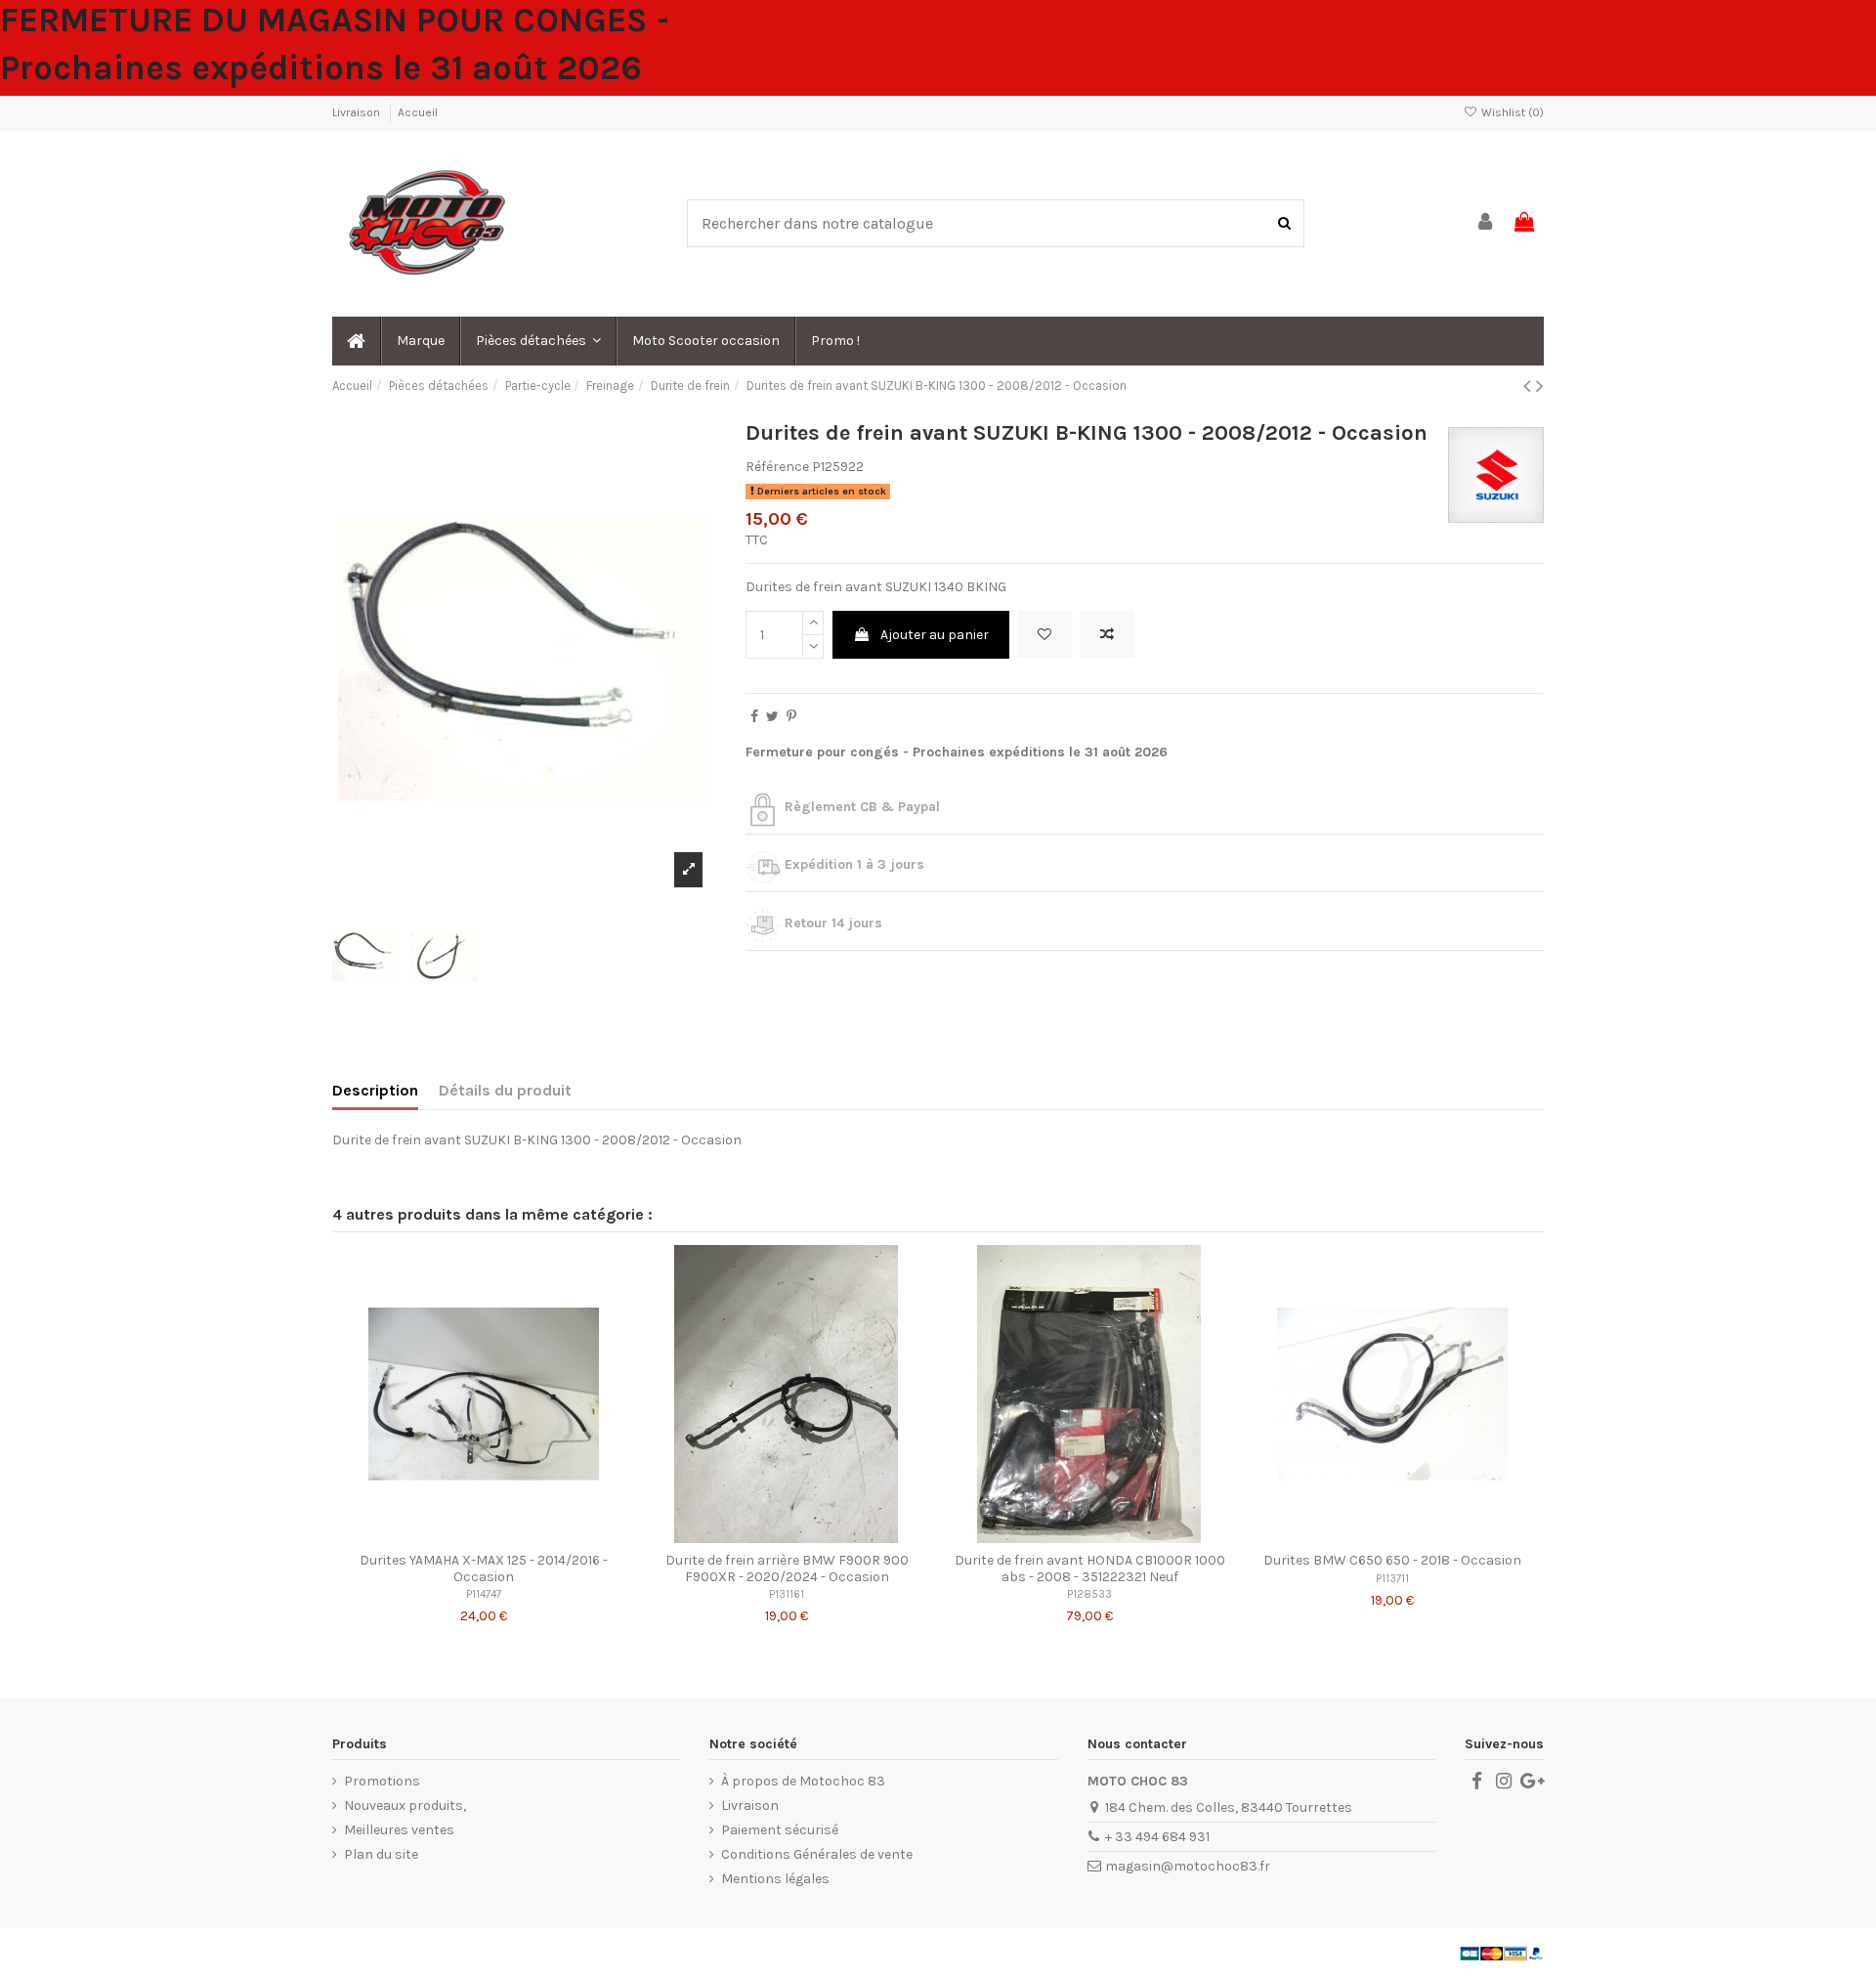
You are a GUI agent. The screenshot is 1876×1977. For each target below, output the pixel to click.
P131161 (787, 1594)
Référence (777, 467)
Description (375, 1090)
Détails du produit (505, 1090)
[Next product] (1540, 386)
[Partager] (754, 717)
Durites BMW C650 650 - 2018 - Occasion (1392, 1560)
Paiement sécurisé (780, 1830)
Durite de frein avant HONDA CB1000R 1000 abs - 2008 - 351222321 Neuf (1090, 1569)
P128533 (1089, 1594)
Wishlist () (1511, 112)
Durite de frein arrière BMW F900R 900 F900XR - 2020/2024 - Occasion (787, 1569)
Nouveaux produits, (405, 1805)
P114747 (484, 1594)
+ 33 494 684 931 (1157, 1837)
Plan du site (381, 1854)
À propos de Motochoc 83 (803, 1781)
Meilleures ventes (399, 1830)
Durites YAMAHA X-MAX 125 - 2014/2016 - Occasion (484, 1569)
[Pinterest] (791, 717)
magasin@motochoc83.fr (1188, 1866)
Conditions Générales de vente (817, 1854)
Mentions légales (775, 1879)
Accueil (418, 112)
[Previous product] (1530, 386)
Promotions (382, 1781)
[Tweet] (772, 717)
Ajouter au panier (935, 635)
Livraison (358, 112)
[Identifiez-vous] (1486, 223)
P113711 (1392, 1579)
